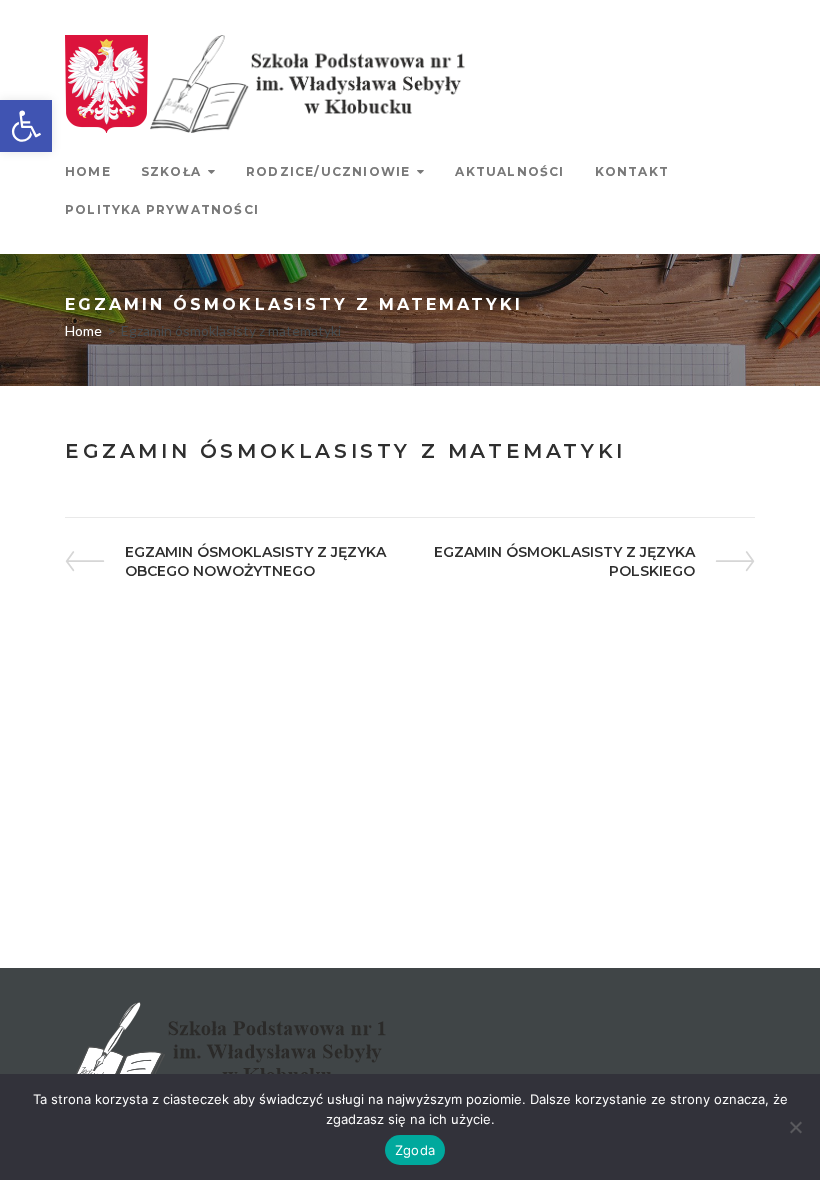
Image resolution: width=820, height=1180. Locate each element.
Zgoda (415, 1150)
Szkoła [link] (171, 171)
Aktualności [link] (509, 171)
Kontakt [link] (632, 171)
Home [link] (88, 171)
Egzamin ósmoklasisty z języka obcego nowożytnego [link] (255, 561)
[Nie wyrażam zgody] (795, 1127)
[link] (26, 126)
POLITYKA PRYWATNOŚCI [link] (162, 209)
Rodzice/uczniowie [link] (328, 171)
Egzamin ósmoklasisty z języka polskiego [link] (564, 561)
